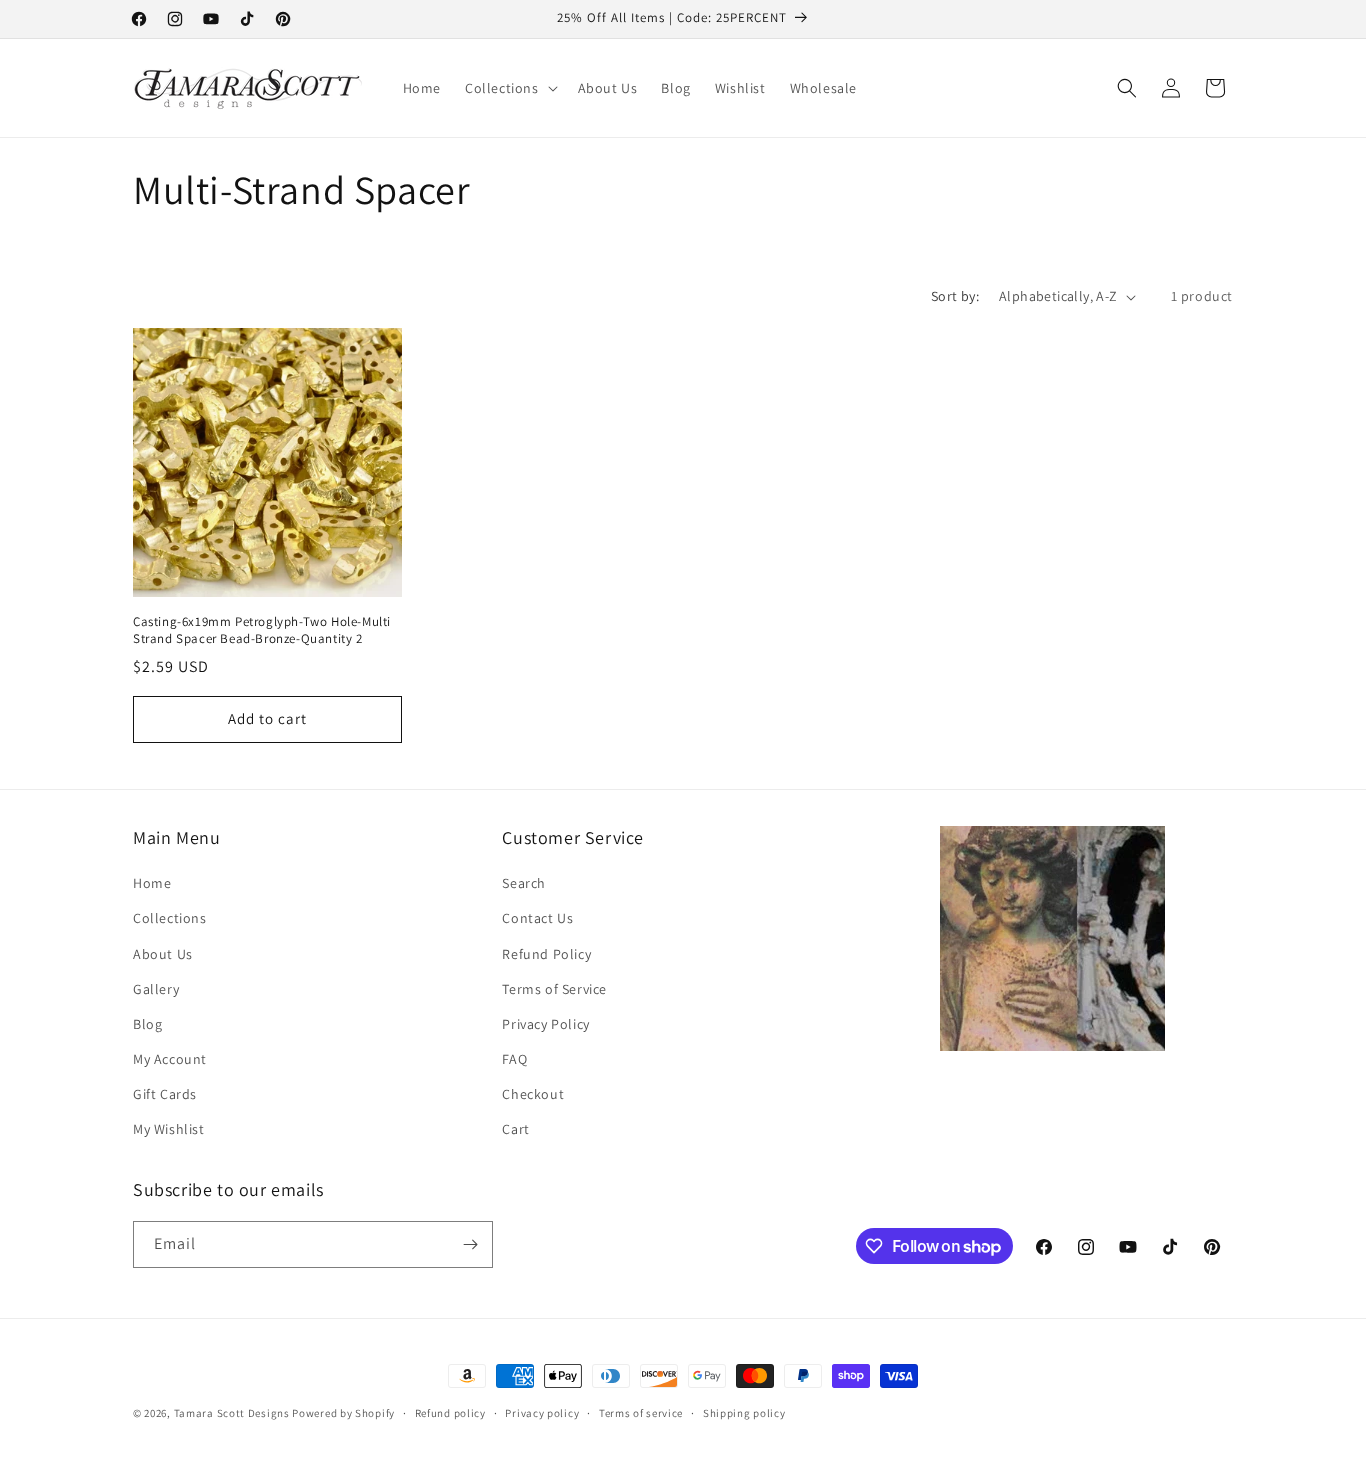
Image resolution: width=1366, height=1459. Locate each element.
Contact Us (537, 918)
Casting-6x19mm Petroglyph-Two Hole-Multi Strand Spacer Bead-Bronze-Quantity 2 (262, 630)
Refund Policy (546, 954)
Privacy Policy (545, 1024)
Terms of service (641, 1413)
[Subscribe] (470, 1244)
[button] (509, 88)
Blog (147, 1024)
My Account (170, 1059)
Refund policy (450, 1413)
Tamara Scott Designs (232, 1413)
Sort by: (955, 296)
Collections (170, 918)
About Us (163, 954)
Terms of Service (554, 989)
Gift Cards (165, 1094)
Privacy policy (542, 1413)
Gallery (156, 989)
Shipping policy (744, 1413)
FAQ (514, 1059)
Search (524, 883)
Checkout (533, 1094)
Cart (515, 1129)
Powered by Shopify (343, 1413)
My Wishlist (169, 1129)
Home (152, 883)
